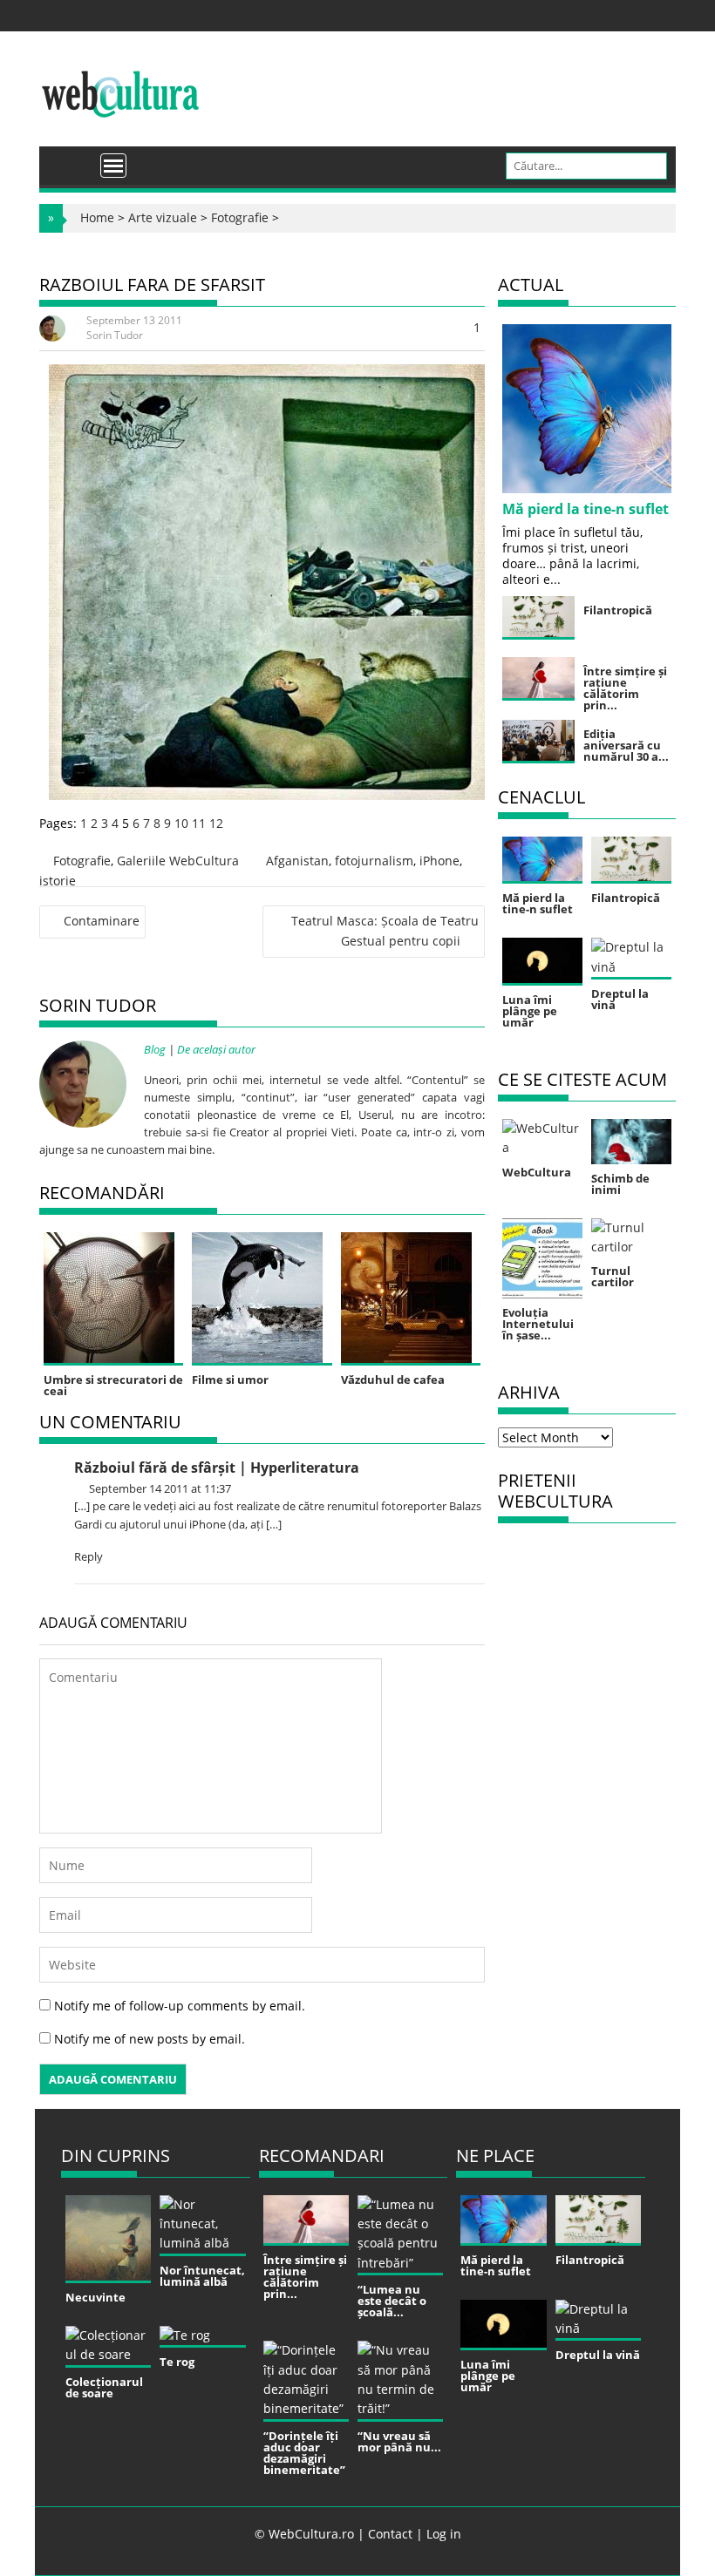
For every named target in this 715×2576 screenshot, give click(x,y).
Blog (155, 1049)
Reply (89, 1556)
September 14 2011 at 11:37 (159, 1488)
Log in (444, 2534)
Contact (390, 2534)
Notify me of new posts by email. (150, 2039)
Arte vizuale (163, 217)
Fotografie (240, 217)
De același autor (216, 1049)
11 (199, 823)
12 (216, 823)
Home (97, 217)
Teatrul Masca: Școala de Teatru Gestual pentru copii (385, 930)
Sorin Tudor (115, 335)
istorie (58, 881)
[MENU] (113, 166)
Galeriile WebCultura (178, 861)
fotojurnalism (374, 861)
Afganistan (297, 861)
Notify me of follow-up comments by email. (180, 2006)
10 (181, 823)
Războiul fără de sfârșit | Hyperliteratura (217, 1468)
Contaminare (102, 921)
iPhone (439, 861)
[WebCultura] (71, 159)
